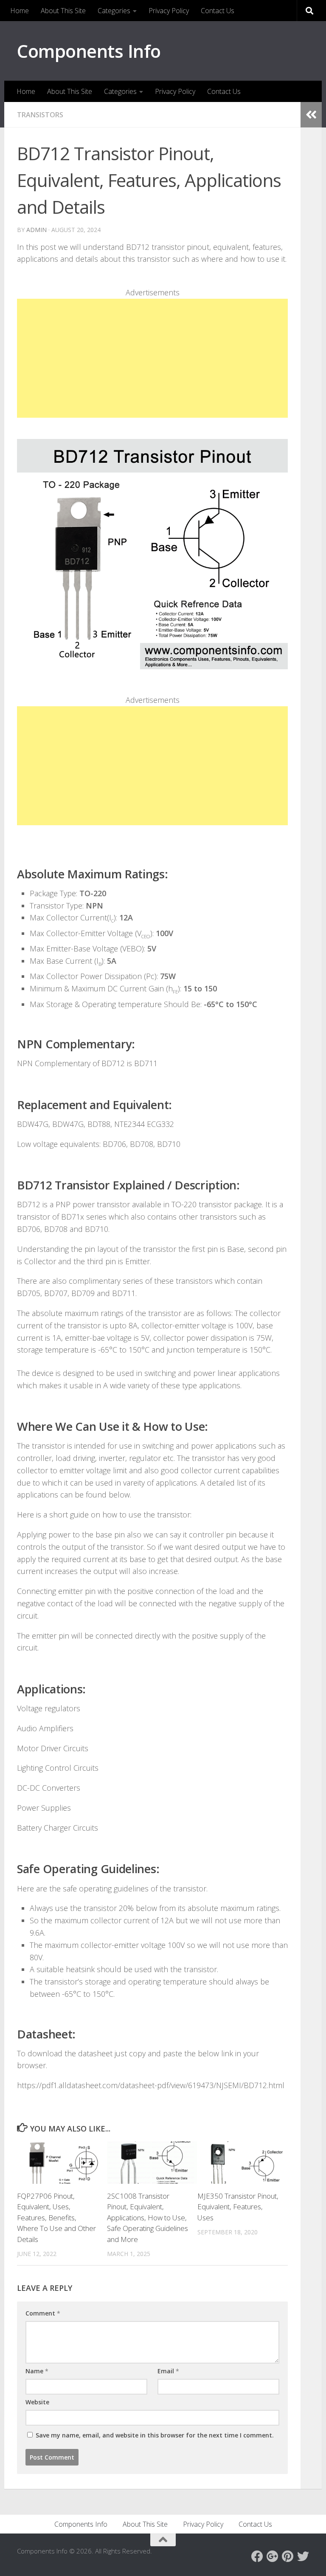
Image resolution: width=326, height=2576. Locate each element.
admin (37, 230)
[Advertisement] (152, 358)
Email (168, 2371)
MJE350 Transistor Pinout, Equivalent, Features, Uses (238, 2207)
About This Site (63, 11)
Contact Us (218, 11)
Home (20, 11)
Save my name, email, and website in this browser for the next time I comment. (155, 2435)
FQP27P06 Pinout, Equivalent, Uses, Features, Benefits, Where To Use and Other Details (56, 2218)
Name (37, 2371)
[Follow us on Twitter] (303, 2556)
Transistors (40, 115)
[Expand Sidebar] (311, 115)
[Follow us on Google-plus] (273, 2556)
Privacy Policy (169, 11)
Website (37, 2402)
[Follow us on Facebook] (257, 2556)
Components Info (89, 51)
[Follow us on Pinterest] (288, 2556)
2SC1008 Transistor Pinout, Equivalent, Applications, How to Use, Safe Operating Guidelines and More (148, 2218)
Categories (114, 11)
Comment (43, 2313)
